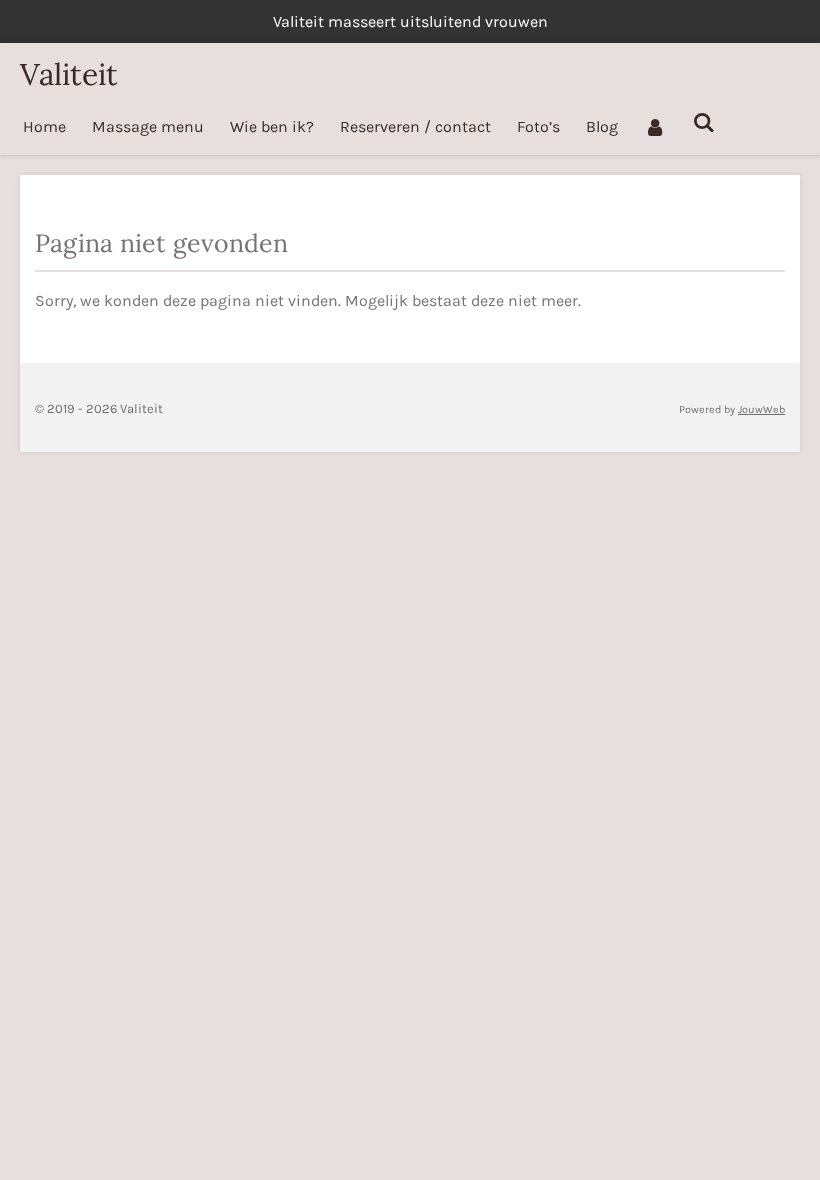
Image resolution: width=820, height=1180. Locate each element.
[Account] (655, 126)
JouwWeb (761, 409)
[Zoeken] (703, 122)
